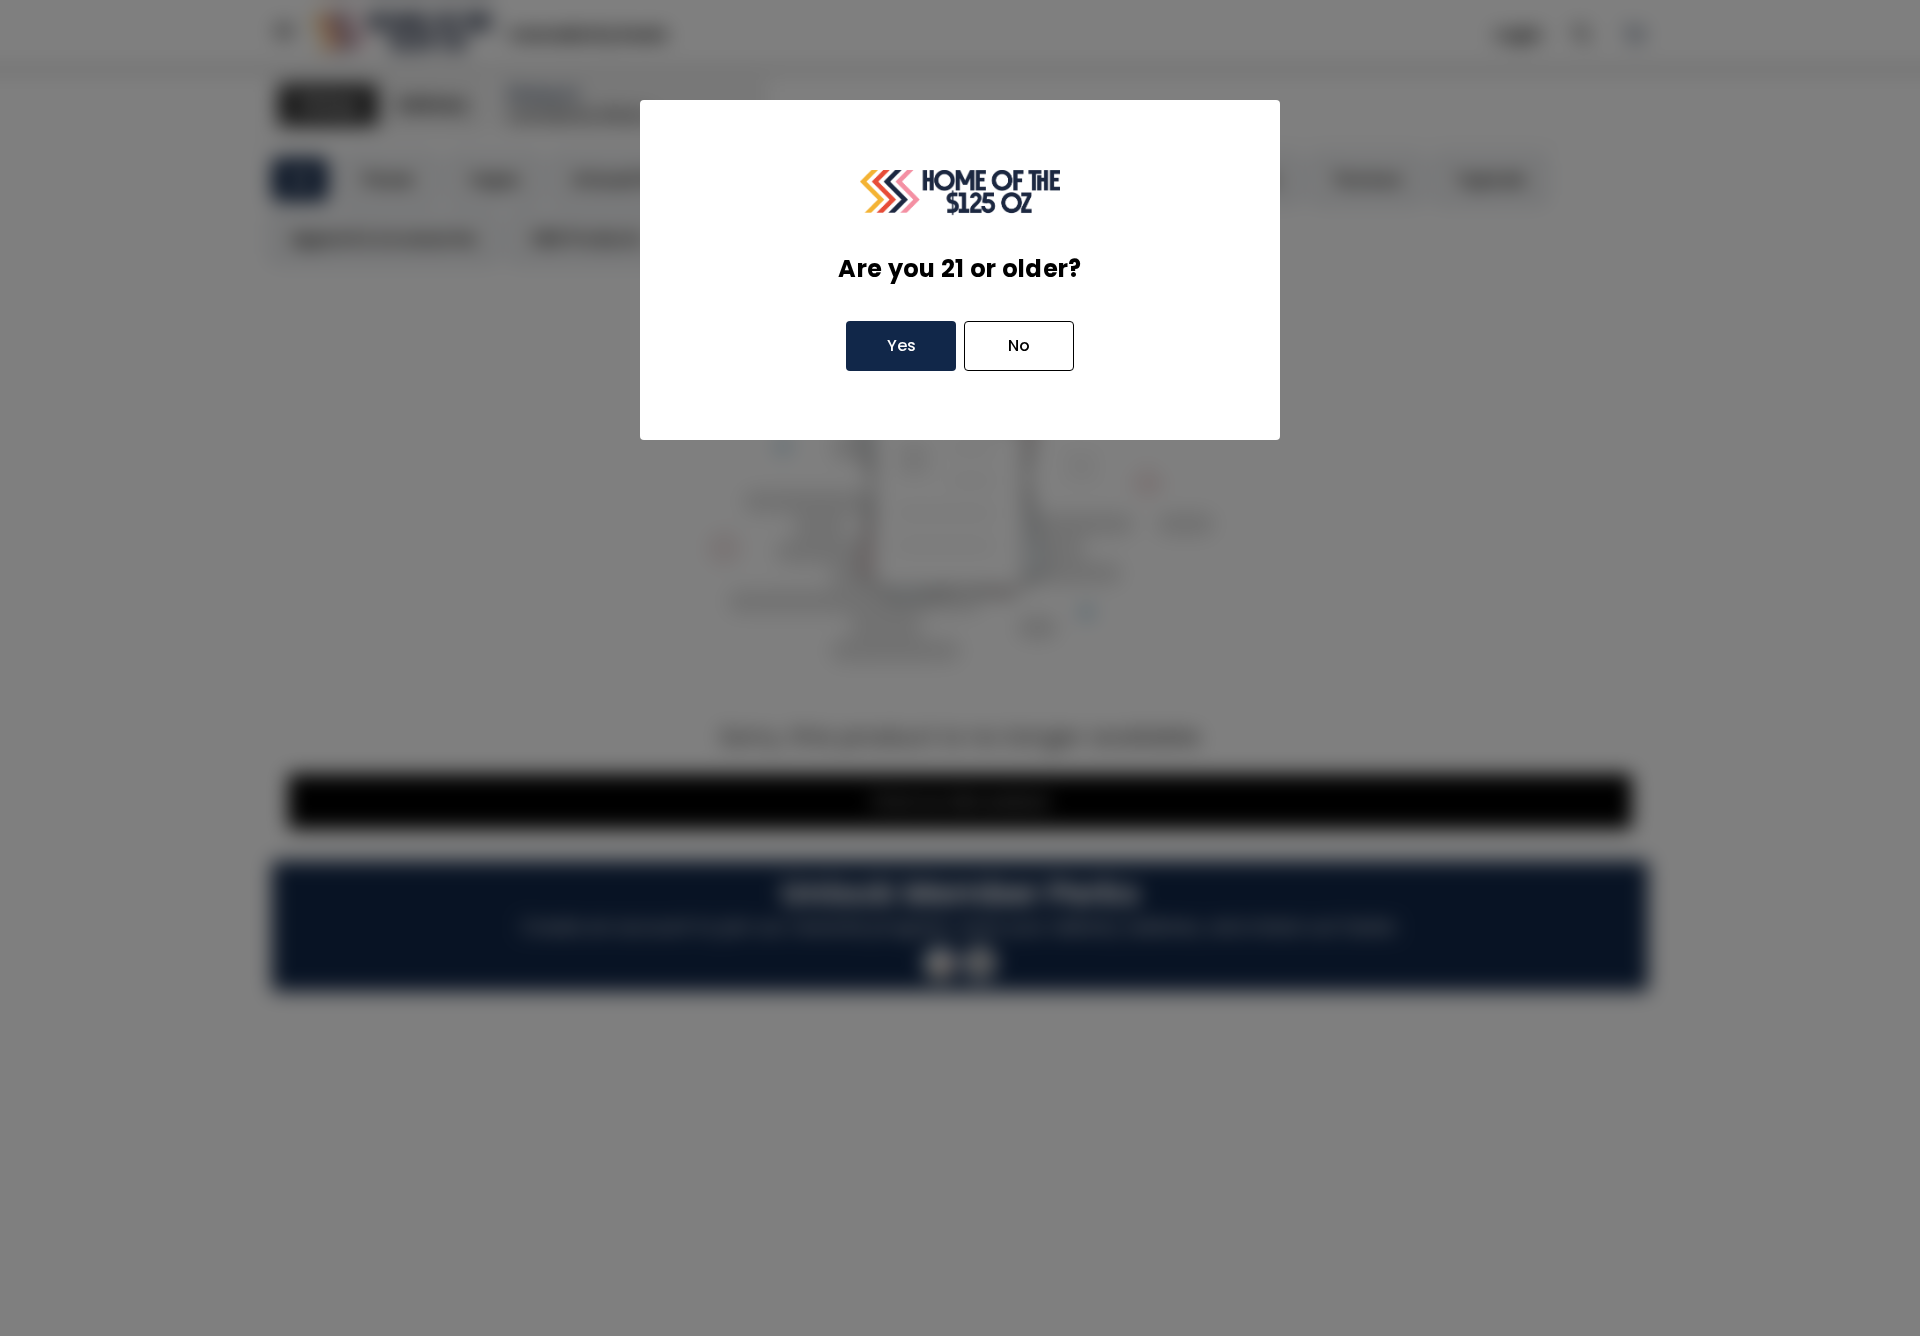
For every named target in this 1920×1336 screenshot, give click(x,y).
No (1019, 345)
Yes (901, 345)
